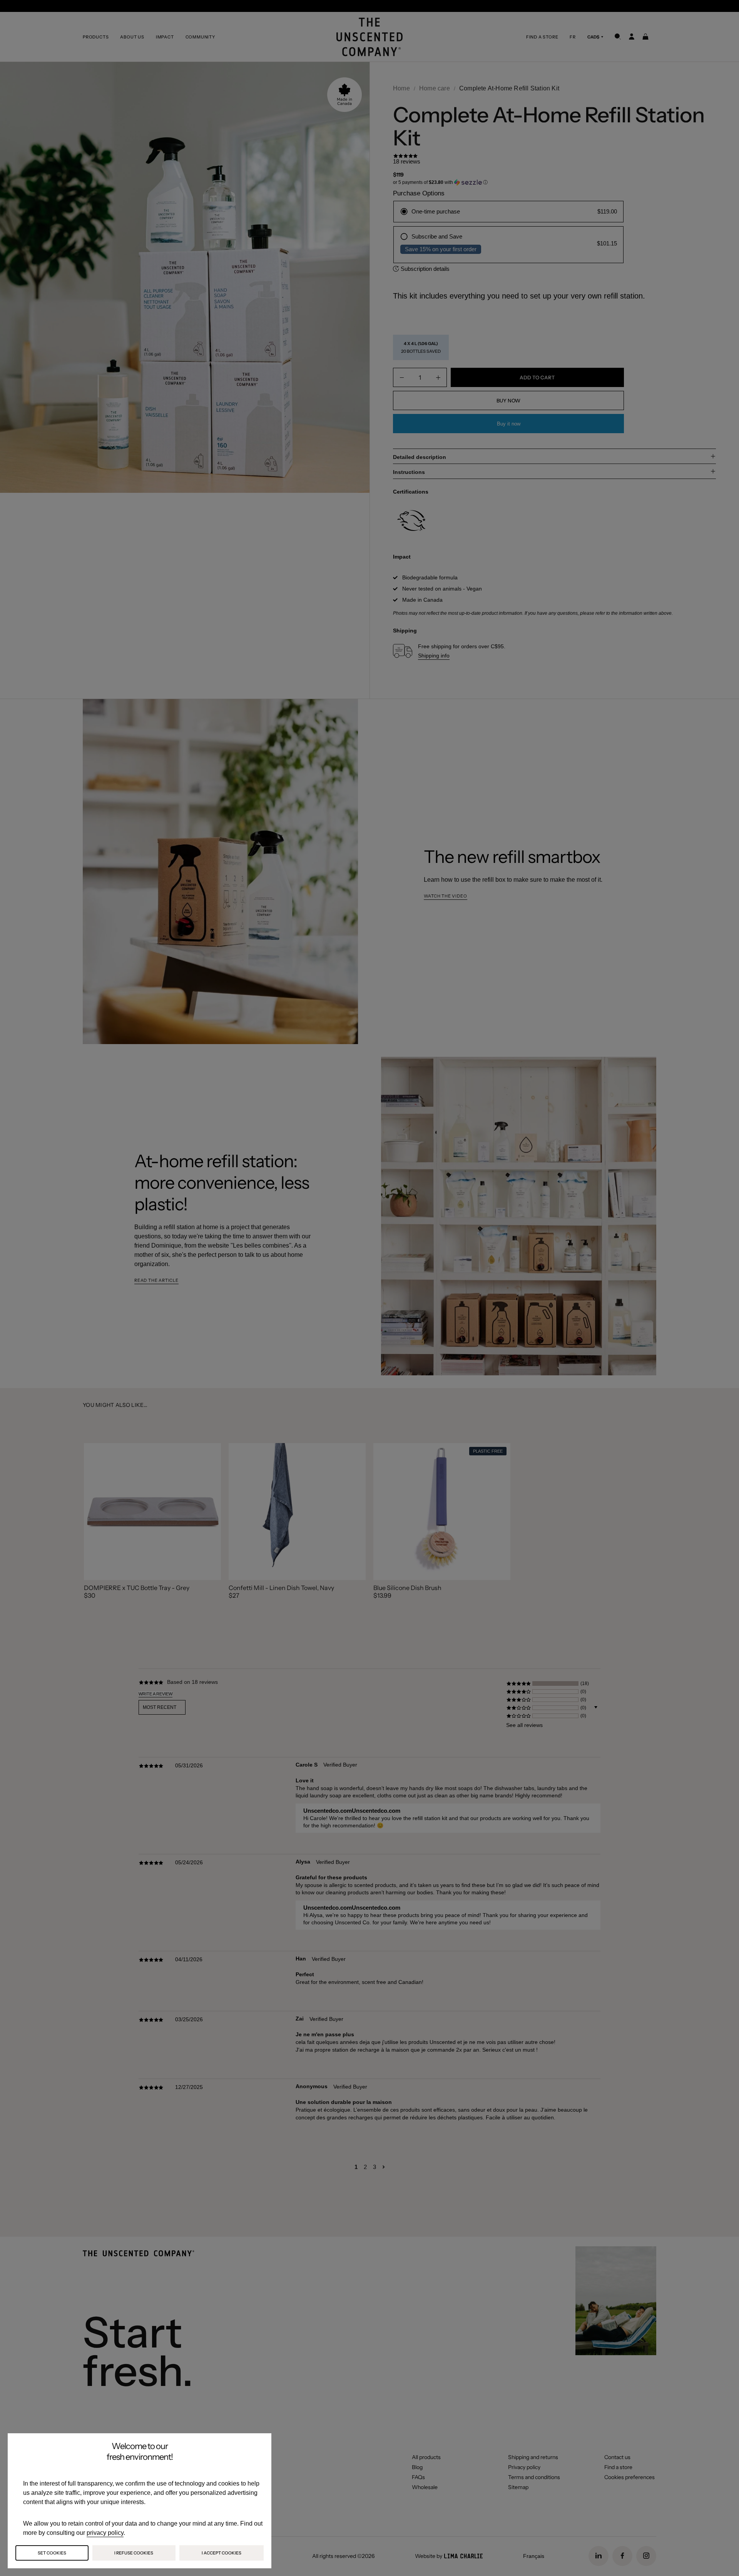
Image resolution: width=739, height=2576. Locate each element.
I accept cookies (222, 2553)
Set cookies (52, 2553)
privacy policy (105, 2533)
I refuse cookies (134, 2553)
